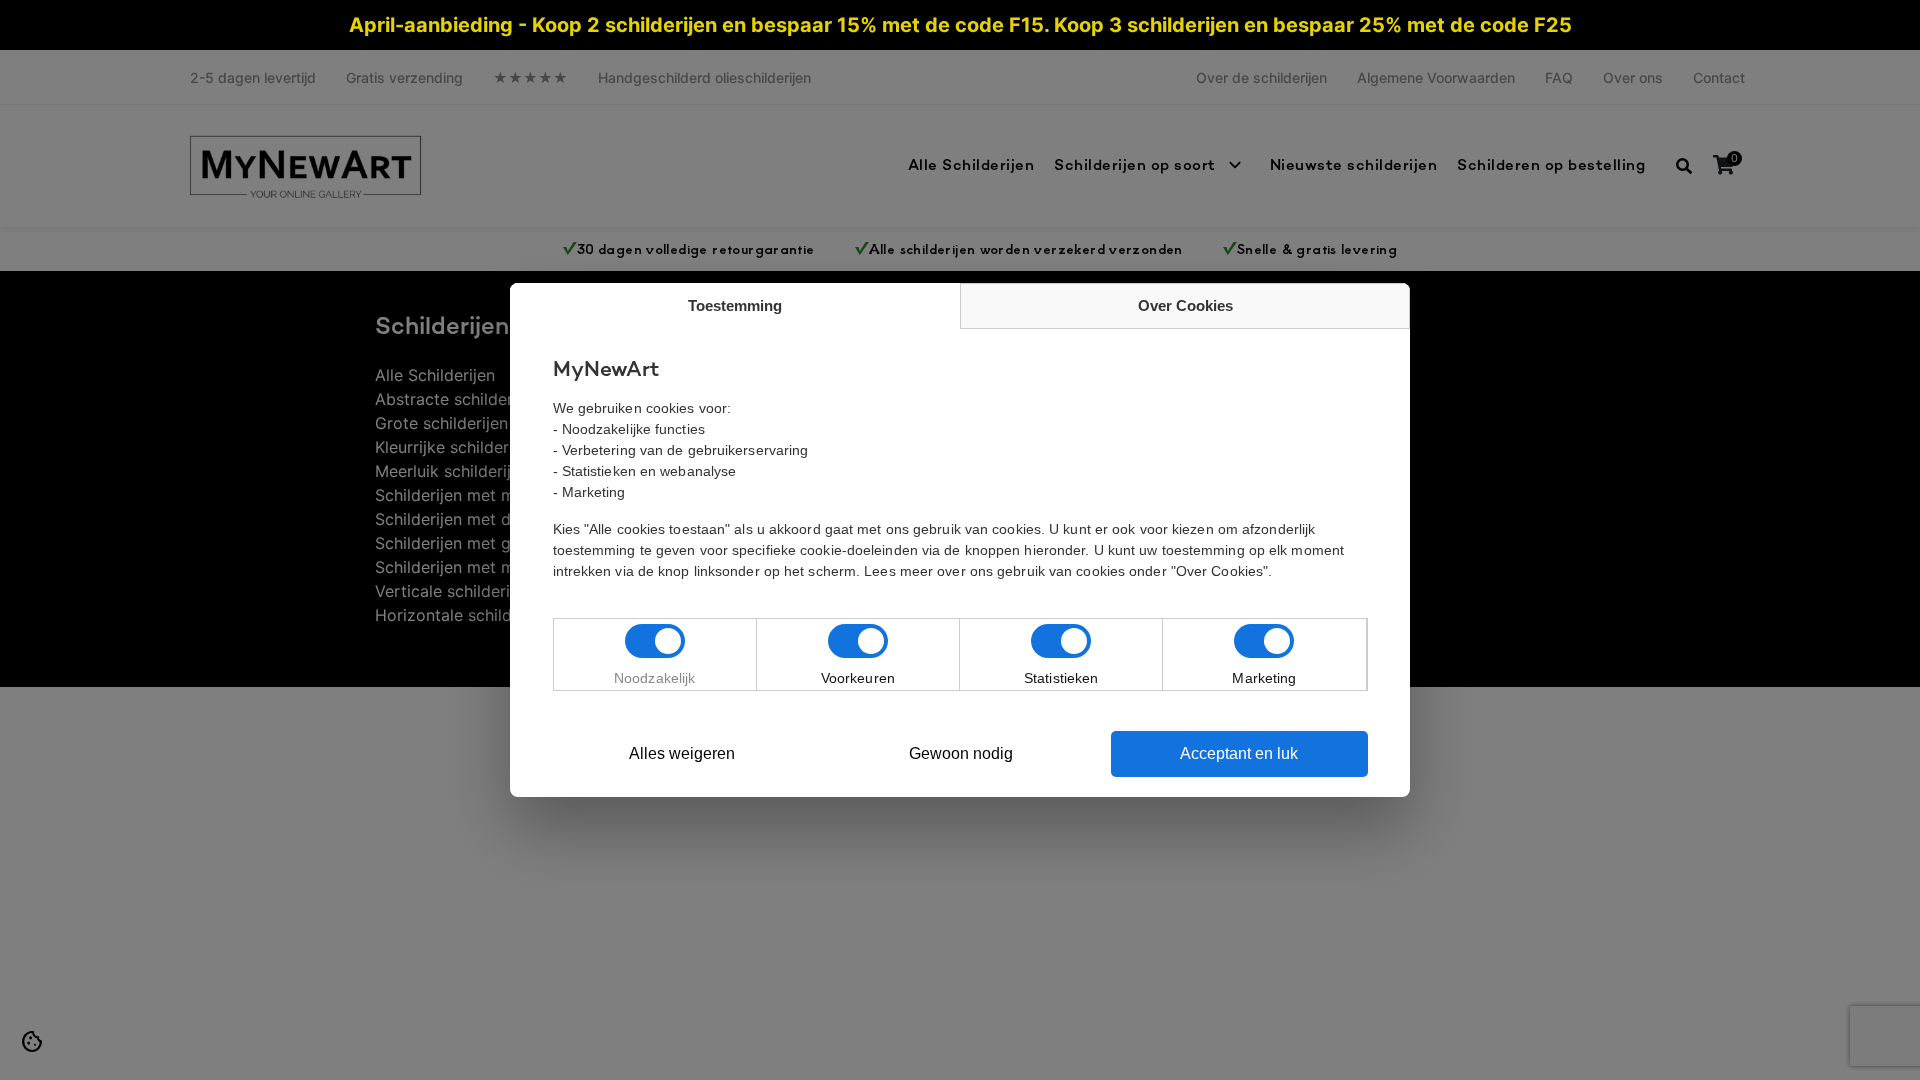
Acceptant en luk (1239, 753)
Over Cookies (1185, 305)
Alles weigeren (682, 753)
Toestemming (735, 305)
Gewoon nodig (961, 753)
